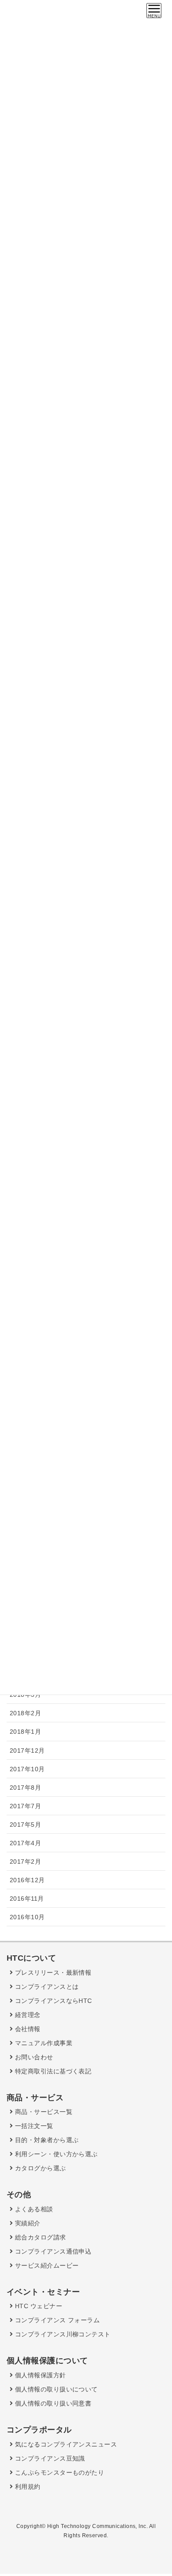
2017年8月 (25, 1788)
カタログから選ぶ (39, 2168)
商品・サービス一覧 (43, 2112)
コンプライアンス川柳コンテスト (62, 2334)
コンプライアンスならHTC (52, 2001)
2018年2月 (25, 1713)
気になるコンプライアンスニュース (65, 2444)
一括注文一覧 (33, 2126)
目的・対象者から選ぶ (46, 2140)
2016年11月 (27, 1899)
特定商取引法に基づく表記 (52, 2071)
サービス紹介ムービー (46, 2265)
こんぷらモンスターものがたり (58, 2472)
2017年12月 (27, 1751)
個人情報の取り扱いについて (55, 2389)
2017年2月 (25, 1862)
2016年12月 (27, 1880)
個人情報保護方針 (39, 2375)
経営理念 (26, 2015)
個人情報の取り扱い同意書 (52, 2403)
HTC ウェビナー (37, 2306)
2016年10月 (27, 1917)
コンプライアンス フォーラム (56, 2320)
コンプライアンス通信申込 (52, 2251)
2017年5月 (25, 1825)
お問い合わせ (33, 2057)
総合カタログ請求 (39, 2237)
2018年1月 (25, 1732)
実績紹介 (26, 2223)
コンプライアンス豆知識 (49, 2458)
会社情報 (26, 2029)
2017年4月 (25, 1843)
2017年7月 (25, 1806)
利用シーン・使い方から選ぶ (55, 2154)
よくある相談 (33, 2209)
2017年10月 (27, 1769)
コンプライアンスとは (46, 1987)
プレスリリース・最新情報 (52, 1973)
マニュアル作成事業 (43, 2043)
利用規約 (26, 2487)
